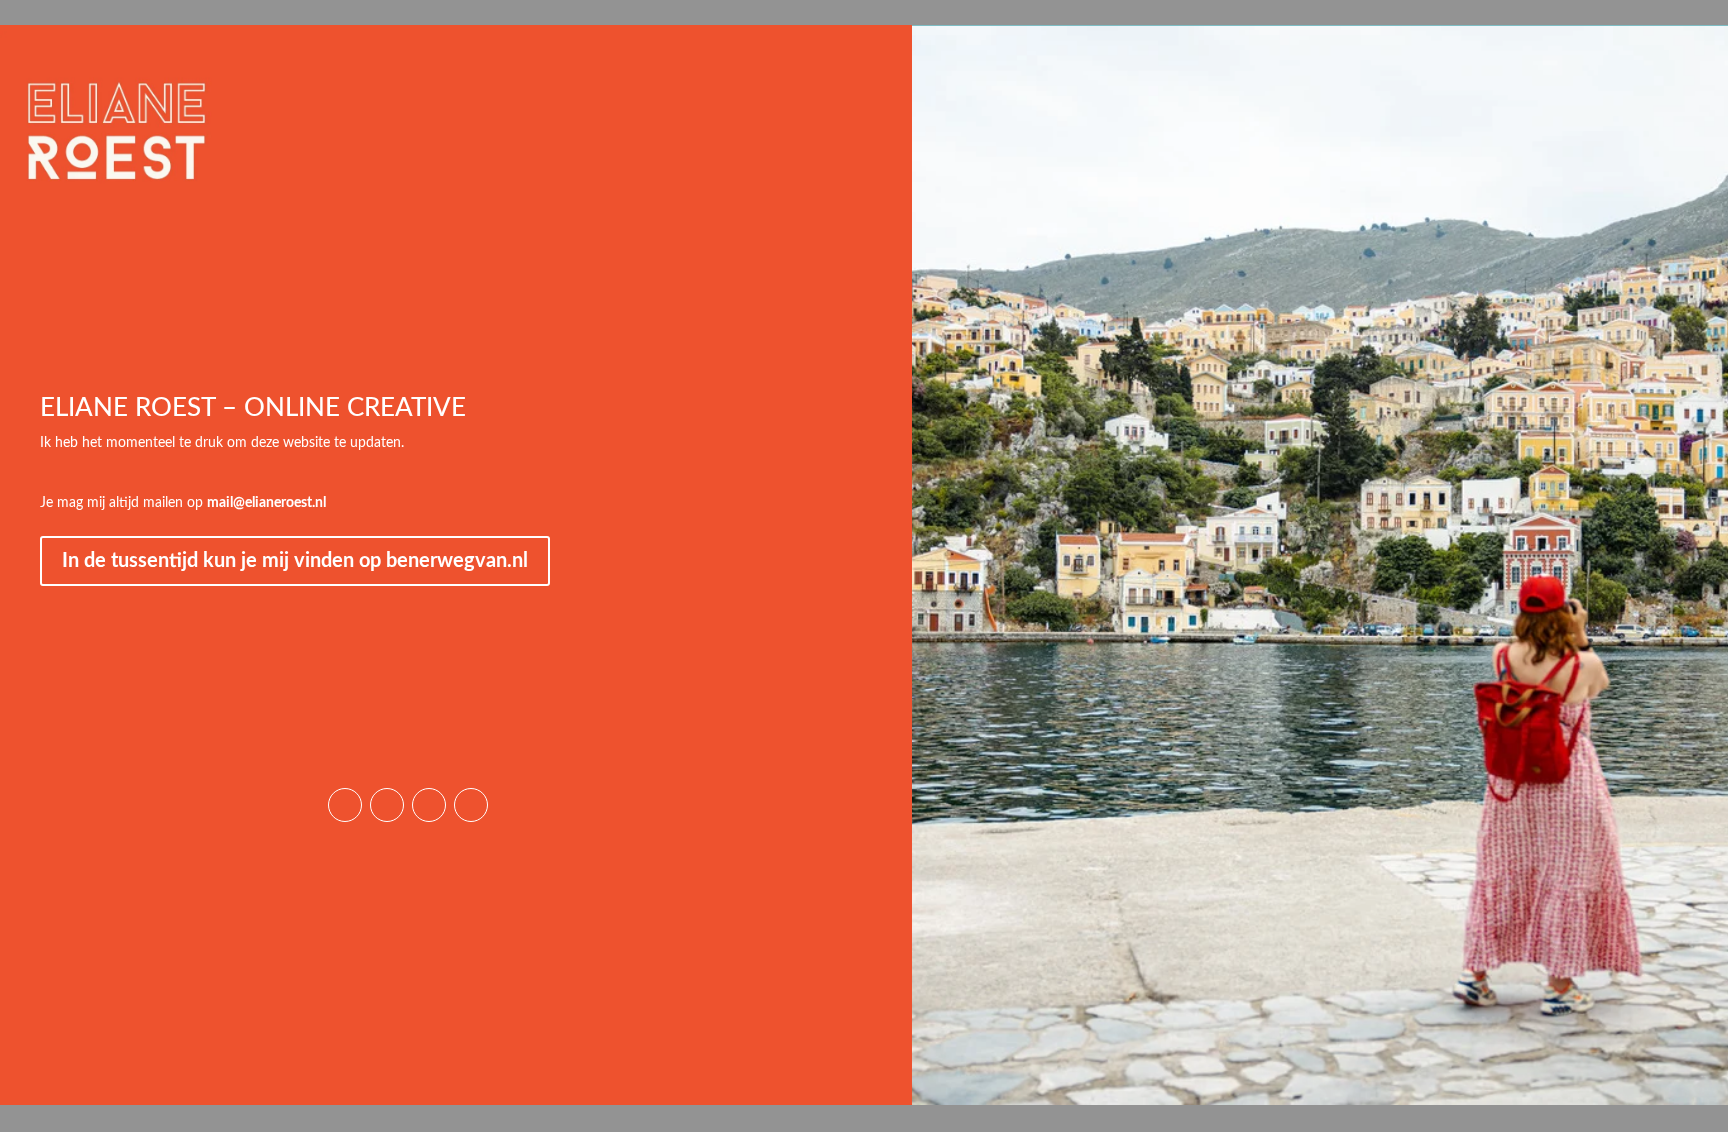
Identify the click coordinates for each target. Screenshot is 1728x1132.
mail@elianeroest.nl (266, 503)
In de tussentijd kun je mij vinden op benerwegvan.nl (295, 561)
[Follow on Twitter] (471, 805)
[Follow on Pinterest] (387, 805)
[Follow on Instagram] (345, 805)
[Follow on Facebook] (429, 805)
